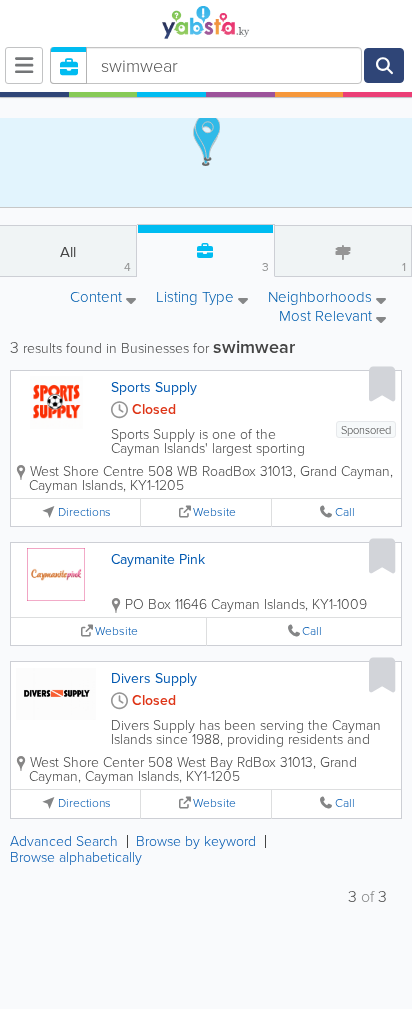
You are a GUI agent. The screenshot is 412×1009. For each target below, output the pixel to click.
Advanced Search (64, 841)
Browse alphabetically (76, 857)
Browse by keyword (196, 841)
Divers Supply (154, 678)
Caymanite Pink (158, 559)
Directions (84, 512)
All (95, 258)
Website (214, 512)
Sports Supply (154, 387)
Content (98, 298)
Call (345, 512)
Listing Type (197, 298)
